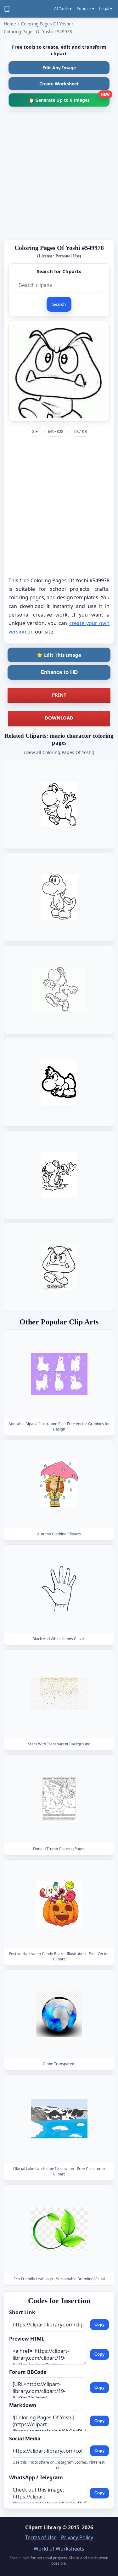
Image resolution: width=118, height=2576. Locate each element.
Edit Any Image (59, 68)
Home (10, 24)
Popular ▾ (85, 9)
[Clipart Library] (7, 9)
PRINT (59, 695)
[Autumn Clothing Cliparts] (59, 1484)
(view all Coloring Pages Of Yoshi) (59, 752)
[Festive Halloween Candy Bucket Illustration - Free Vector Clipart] (59, 1903)
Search (59, 304)
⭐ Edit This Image (59, 655)
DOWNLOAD (59, 718)
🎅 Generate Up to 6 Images (69, 98)
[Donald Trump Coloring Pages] (59, 1799)
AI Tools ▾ (63, 9)
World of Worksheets (59, 2549)
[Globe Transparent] (59, 2014)
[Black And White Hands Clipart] (59, 1589)
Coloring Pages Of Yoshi (46, 24)
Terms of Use (41, 2537)
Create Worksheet (59, 84)
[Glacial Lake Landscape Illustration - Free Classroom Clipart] (59, 2119)
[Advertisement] (59, 175)
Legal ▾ (106, 9)
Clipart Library (43, 2527)
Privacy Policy (77, 2537)
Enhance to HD (59, 672)
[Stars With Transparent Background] (59, 1694)
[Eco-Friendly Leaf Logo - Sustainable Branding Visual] (59, 2229)
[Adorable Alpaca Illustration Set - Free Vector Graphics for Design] (59, 1374)
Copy (99, 2324)
